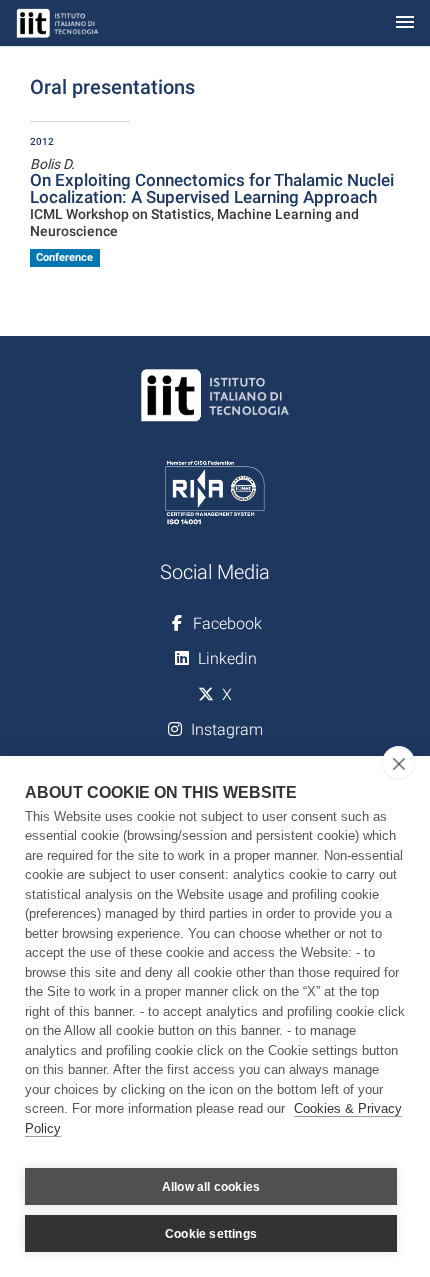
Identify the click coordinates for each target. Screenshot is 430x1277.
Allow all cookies (211, 1187)
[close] (398, 763)
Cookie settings (211, 1234)
